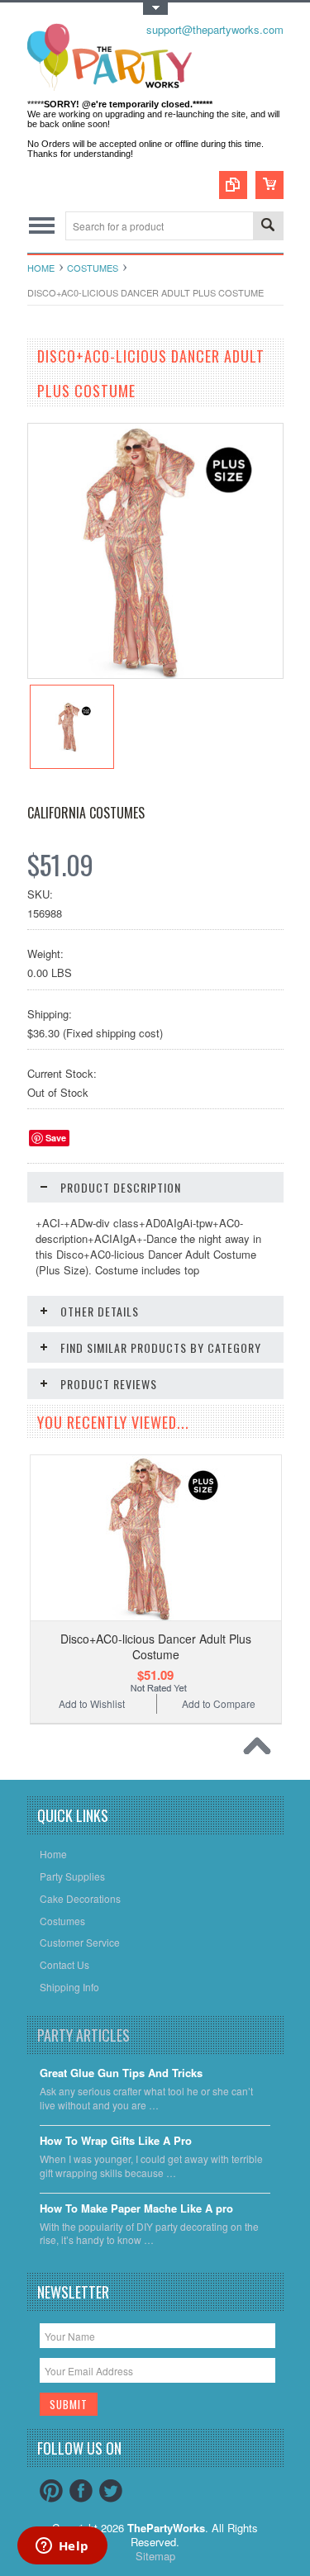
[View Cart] (269, 185)
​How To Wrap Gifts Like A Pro (116, 2141)
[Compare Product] (233, 185)
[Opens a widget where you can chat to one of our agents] (62, 2547)
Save (56, 1138)
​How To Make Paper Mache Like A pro (136, 2209)
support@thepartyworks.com (215, 29)
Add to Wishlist (92, 1703)
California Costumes (86, 813)
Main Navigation (42, 226)
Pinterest (51, 2491)
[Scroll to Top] (261, 1750)
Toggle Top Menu (155, 9)
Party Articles (83, 2035)
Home (41, 268)
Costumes (93, 268)
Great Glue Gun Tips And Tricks (121, 2073)
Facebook (81, 2491)
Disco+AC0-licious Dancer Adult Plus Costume (156, 1646)
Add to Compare (219, 1703)
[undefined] (155, 674)
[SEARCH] (268, 227)
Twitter (111, 2491)
